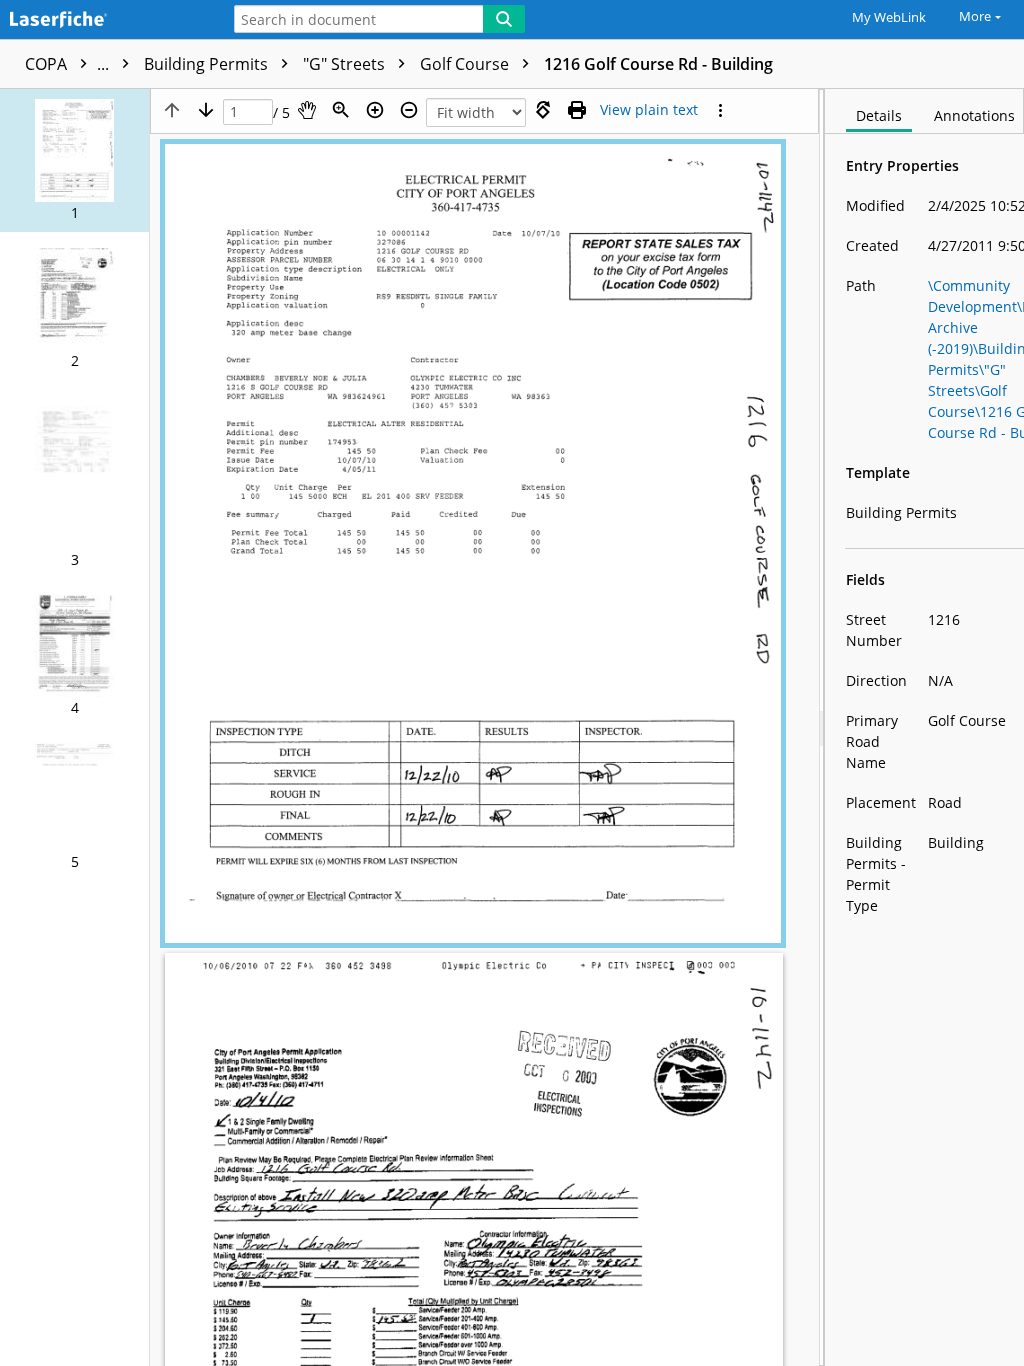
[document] (924, 727)
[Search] (504, 19)
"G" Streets (346, 64)
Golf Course (466, 64)
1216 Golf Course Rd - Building (658, 64)
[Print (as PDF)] (577, 110)
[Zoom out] (409, 110)
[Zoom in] (375, 110)
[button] (74, 160)
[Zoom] (341, 110)
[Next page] (206, 110)
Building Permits (208, 64)
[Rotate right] (543, 110)
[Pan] (307, 110)
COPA (69, 64)
